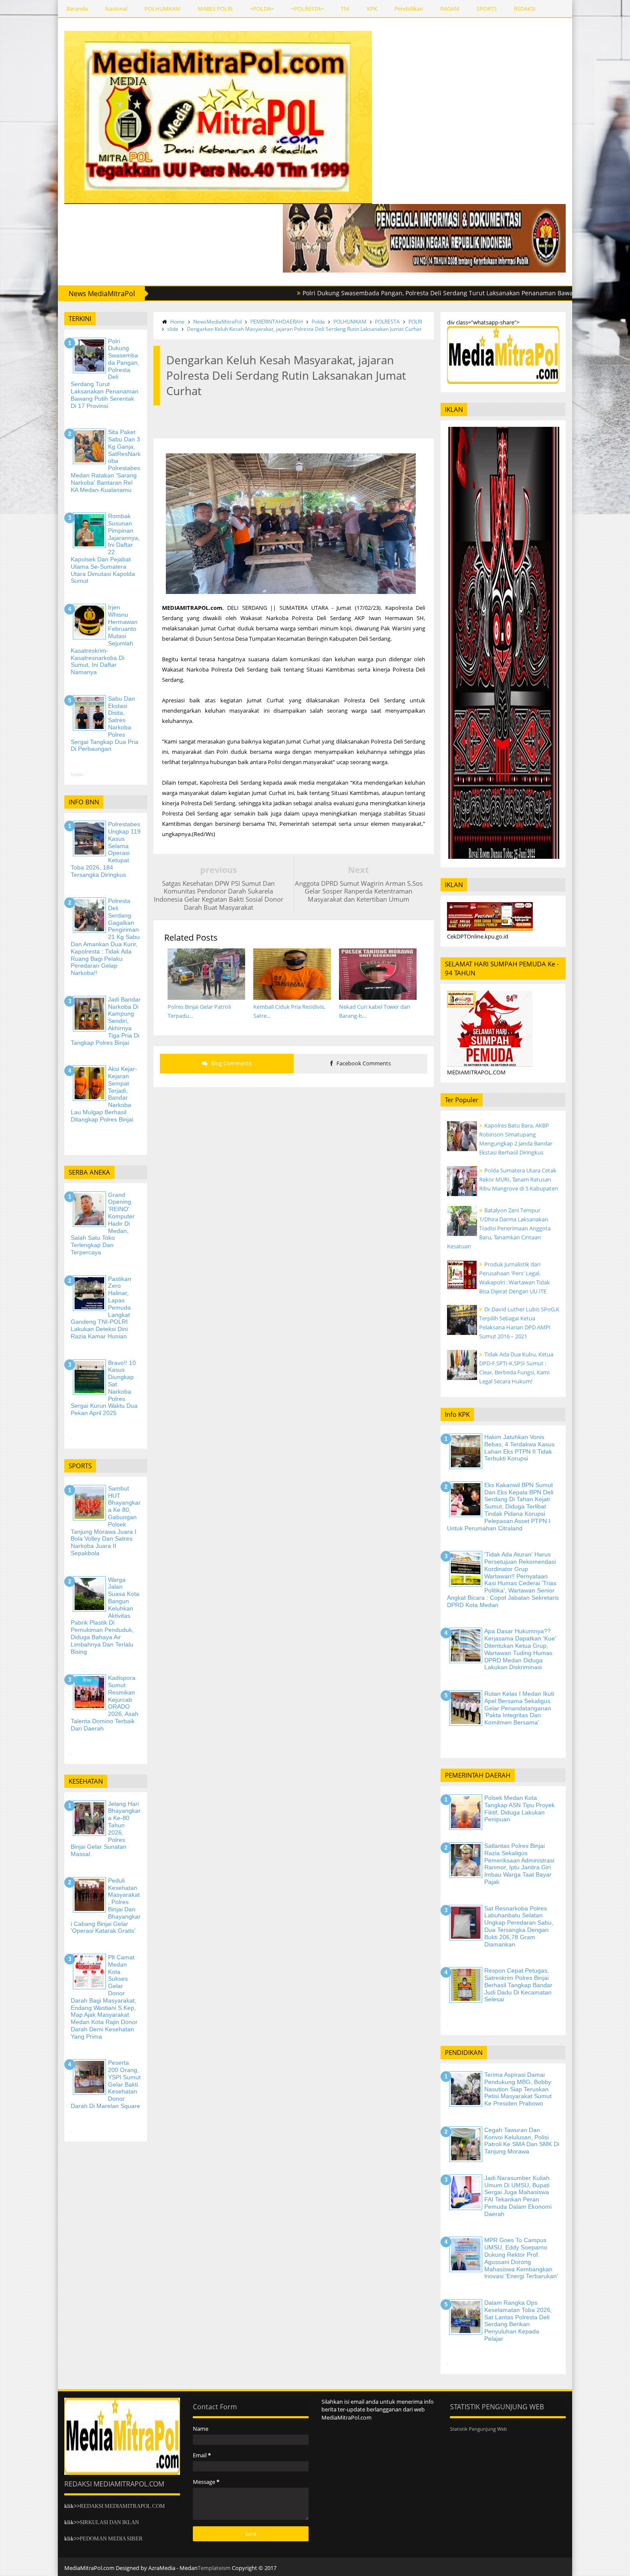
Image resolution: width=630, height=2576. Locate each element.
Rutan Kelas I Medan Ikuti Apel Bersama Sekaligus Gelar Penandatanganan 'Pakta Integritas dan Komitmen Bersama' (519, 1708)
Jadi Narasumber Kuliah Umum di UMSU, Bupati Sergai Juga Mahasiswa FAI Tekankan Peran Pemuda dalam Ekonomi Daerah (518, 2196)
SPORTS (487, 9)
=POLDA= (262, 9)
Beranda (77, 9)
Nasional (116, 9)
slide (173, 329)
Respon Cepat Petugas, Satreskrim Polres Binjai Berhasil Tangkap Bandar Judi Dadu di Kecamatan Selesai (518, 1985)
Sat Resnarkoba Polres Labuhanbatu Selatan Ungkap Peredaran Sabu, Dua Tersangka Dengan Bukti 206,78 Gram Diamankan (519, 1926)
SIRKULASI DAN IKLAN (109, 2522)
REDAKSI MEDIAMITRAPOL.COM (122, 2506)
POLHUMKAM (162, 9)
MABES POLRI (215, 9)
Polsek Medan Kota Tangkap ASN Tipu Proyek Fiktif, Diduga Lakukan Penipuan (519, 1808)
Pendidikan (409, 9)
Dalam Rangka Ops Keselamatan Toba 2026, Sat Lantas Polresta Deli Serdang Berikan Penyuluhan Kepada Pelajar (518, 2321)
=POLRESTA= (307, 9)
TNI (345, 9)
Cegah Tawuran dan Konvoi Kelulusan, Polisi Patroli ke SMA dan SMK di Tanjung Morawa (522, 2141)
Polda (318, 322)
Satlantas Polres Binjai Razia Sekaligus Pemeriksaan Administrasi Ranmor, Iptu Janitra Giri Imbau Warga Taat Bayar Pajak (519, 1864)
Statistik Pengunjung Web (478, 2429)
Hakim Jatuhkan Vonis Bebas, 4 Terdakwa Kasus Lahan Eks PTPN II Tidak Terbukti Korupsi (519, 1448)
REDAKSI (525, 9)
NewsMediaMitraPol (217, 322)
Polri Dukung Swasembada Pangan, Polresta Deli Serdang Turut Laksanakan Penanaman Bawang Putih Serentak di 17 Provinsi (408, 293)
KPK (372, 9)
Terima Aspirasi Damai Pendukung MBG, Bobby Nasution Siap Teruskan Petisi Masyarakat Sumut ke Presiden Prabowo (518, 2089)
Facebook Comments (363, 1063)
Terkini (77, 775)
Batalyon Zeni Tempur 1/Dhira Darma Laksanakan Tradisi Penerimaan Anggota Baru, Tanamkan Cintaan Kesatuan (499, 1228)
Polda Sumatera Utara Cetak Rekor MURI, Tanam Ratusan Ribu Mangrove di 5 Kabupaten (519, 1179)
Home (177, 322)
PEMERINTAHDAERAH (277, 322)
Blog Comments (231, 1063)
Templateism (214, 2568)
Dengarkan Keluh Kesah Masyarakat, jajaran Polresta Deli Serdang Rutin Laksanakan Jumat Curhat (304, 329)
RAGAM (450, 9)
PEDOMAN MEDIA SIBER (111, 2539)
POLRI (415, 322)
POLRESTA (387, 322)
